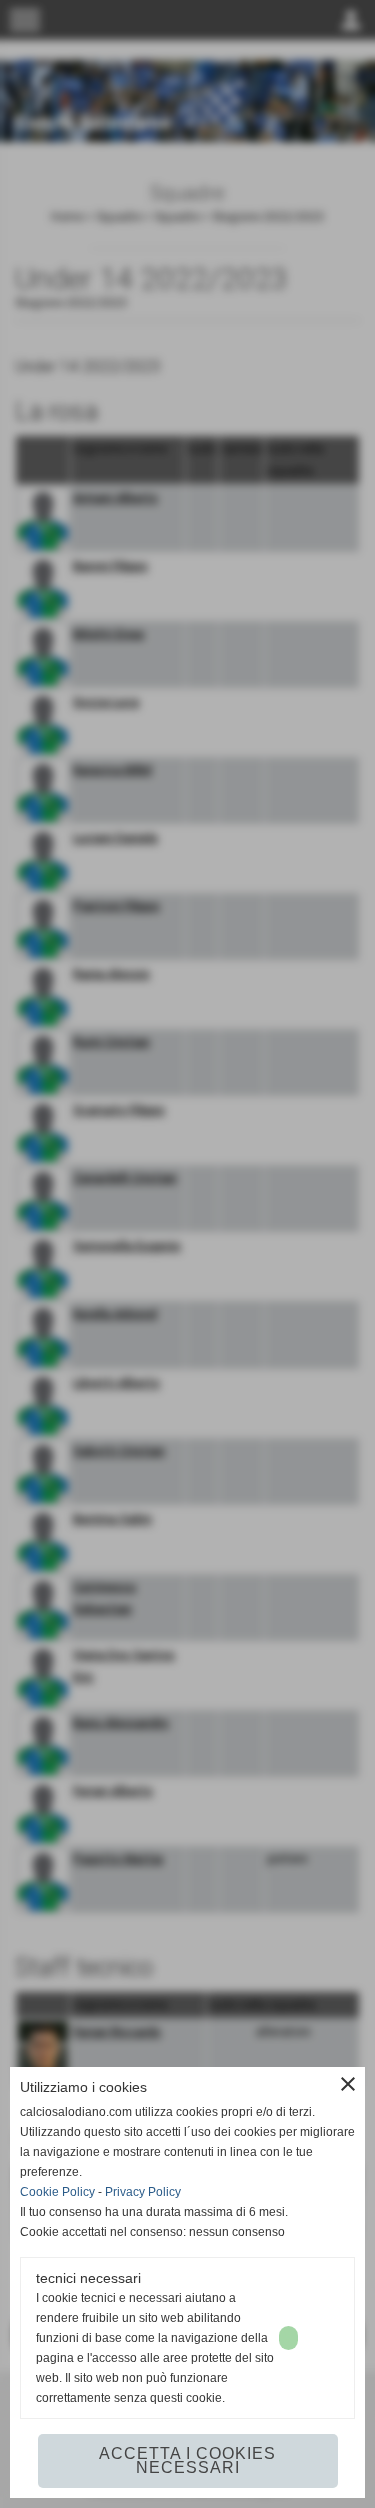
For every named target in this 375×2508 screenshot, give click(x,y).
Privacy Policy (143, 2192)
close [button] (348, 2084)
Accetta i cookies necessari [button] (187, 2460)
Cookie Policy (57, 2192)
